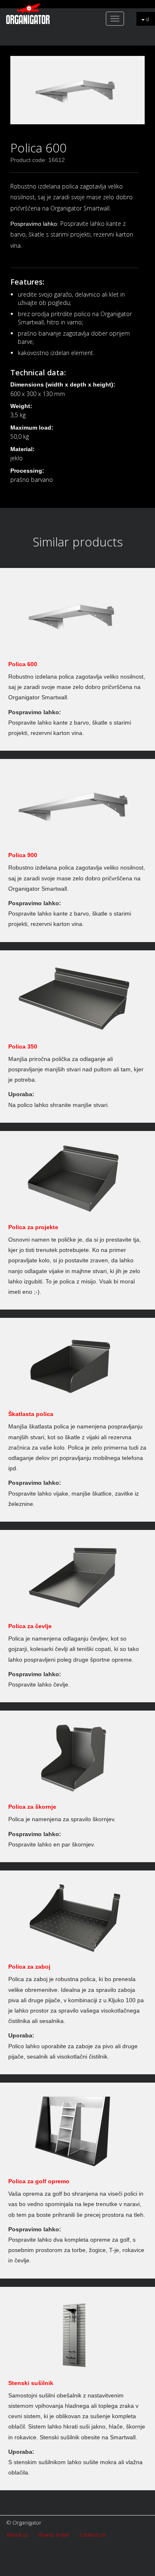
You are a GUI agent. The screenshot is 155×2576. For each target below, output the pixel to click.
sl (147, 19)
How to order (54, 2535)
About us (17, 2535)
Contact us (92, 2535)
